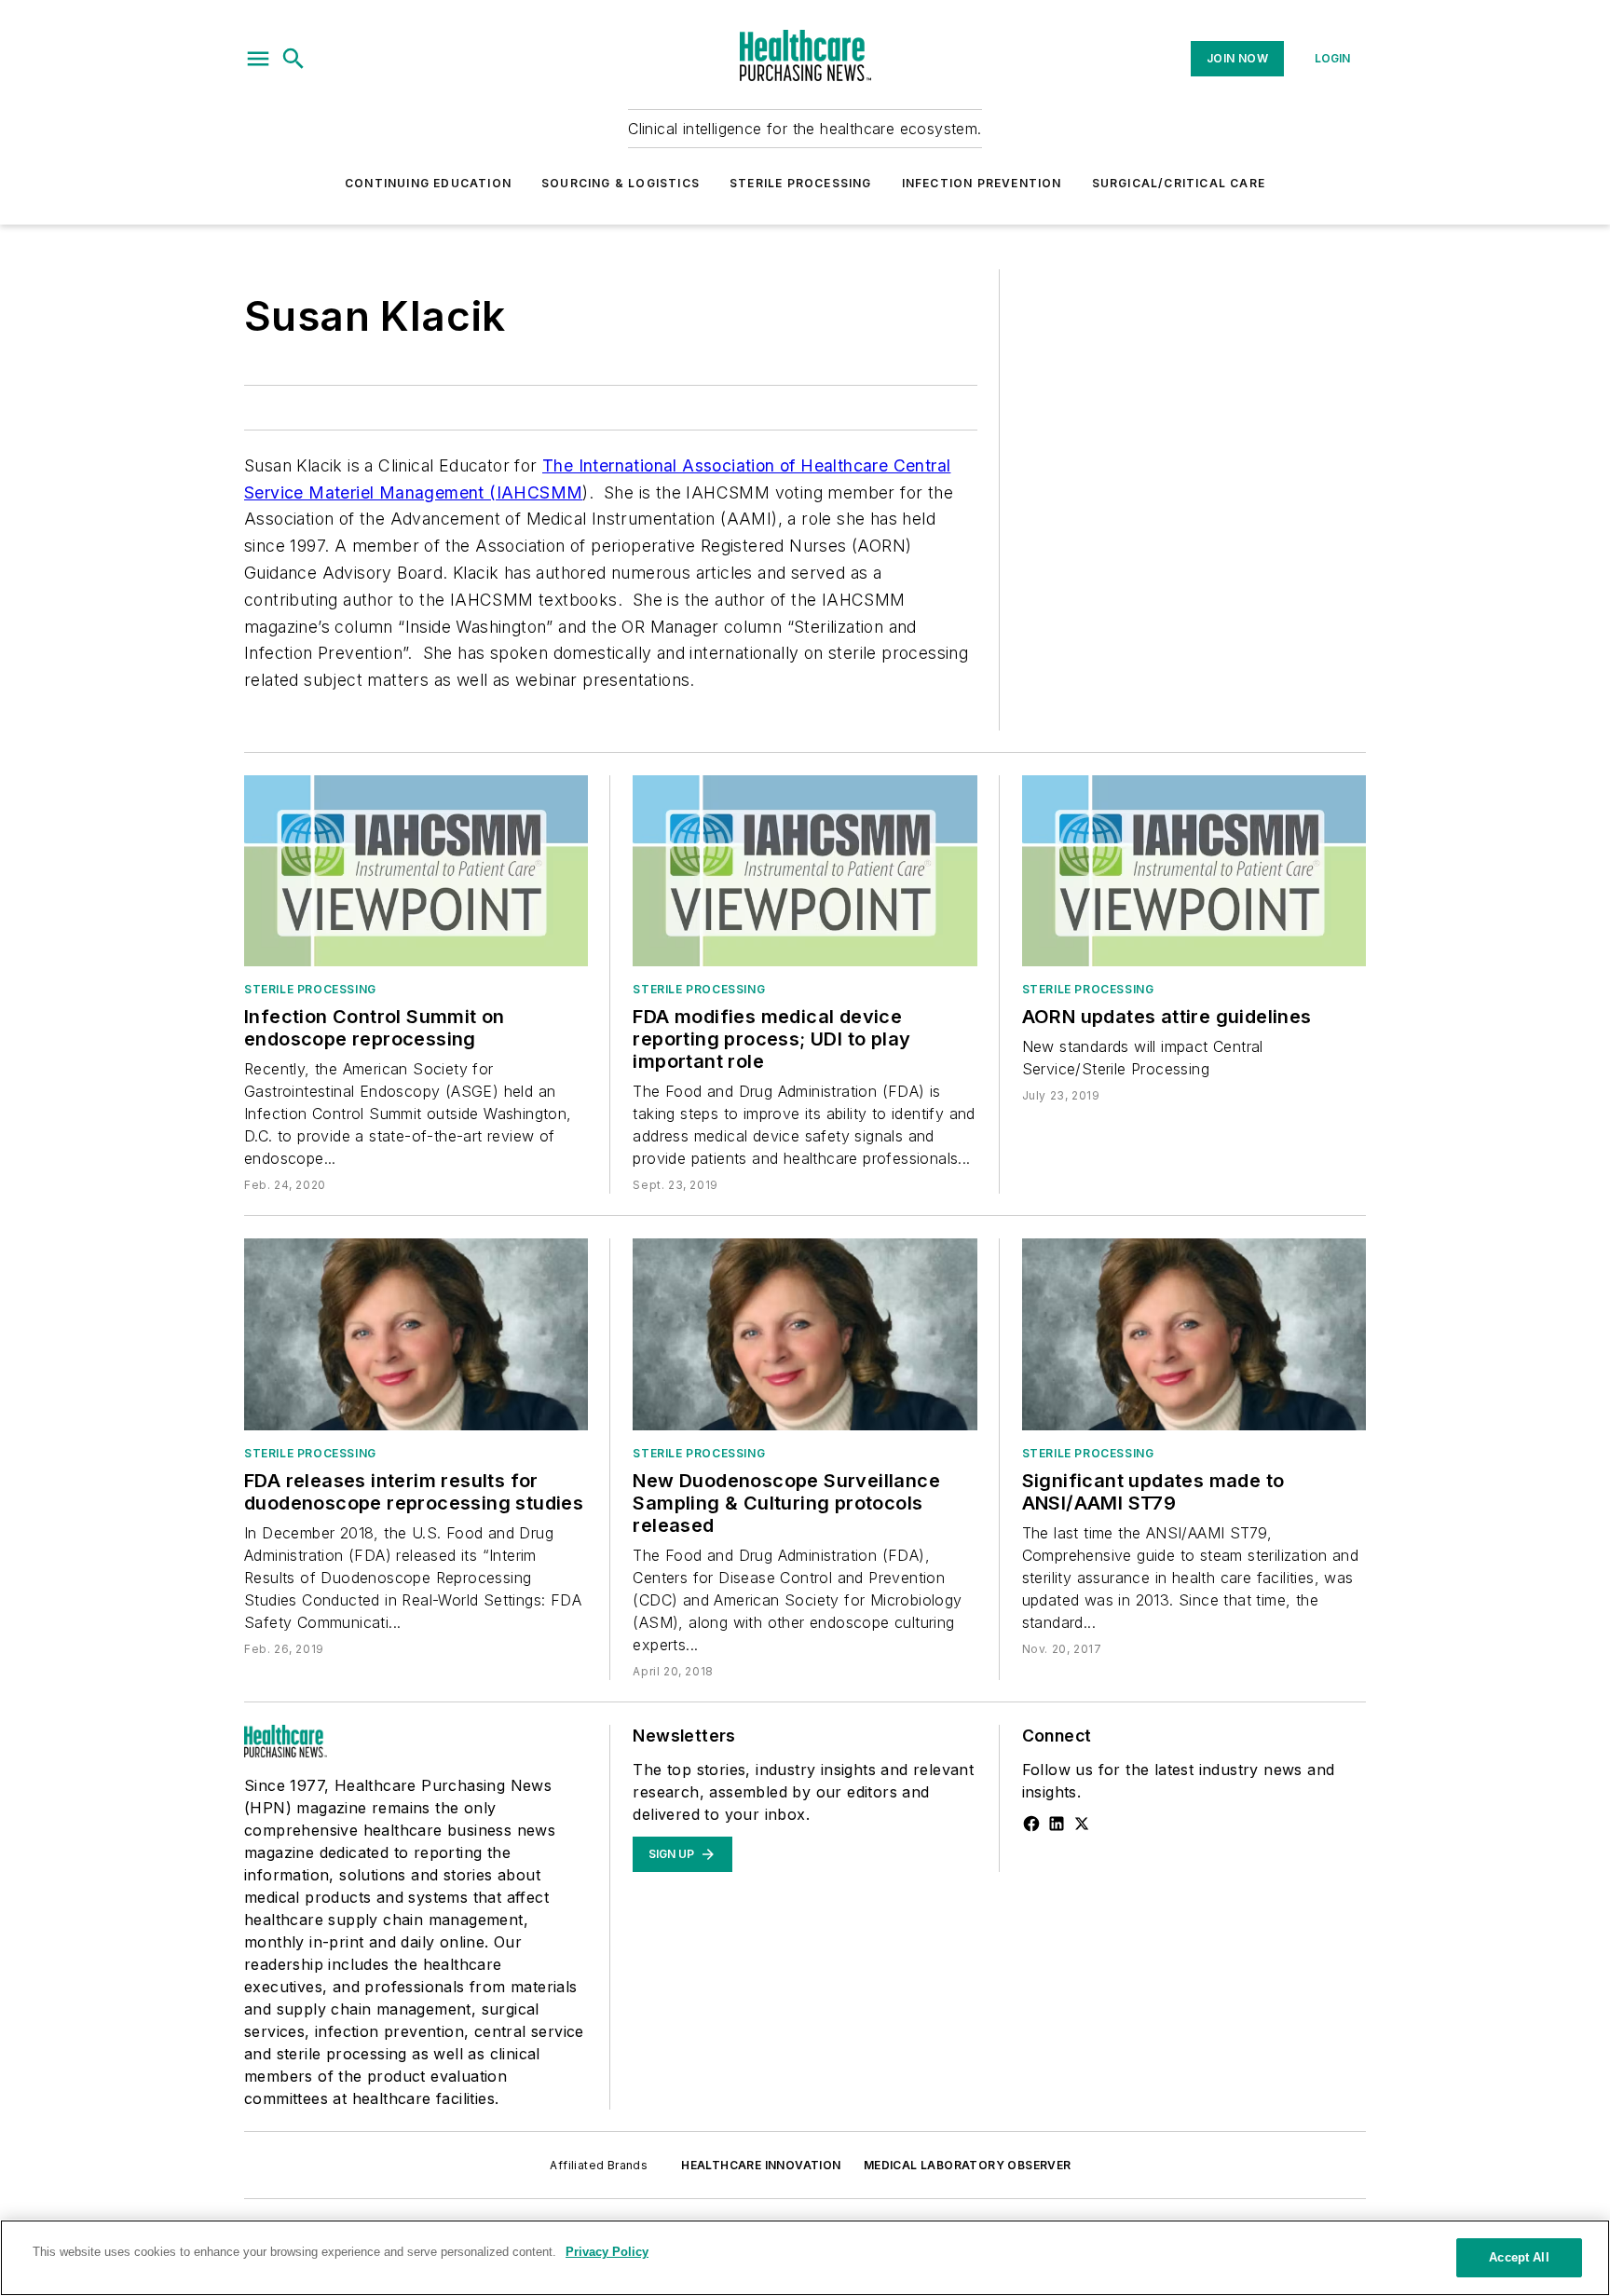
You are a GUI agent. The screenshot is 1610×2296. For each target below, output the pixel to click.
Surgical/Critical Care (1179, 183)
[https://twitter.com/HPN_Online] (1082, 1824)
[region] (805, 2258)
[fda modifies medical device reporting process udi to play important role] (805, 871)
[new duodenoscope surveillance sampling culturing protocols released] (805, 1334)
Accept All (1519, 2257)
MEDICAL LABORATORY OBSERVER (968, 2165)
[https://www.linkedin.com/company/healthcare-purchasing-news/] (1057, 1824)
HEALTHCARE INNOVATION (761, 2165)
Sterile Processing (801, 183)
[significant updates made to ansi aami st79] (1194, 1334)
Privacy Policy (607, 2252)
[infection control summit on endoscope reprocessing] (416, 871)
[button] (258, 59)
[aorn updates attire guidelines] (1194, 871)
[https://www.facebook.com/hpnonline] (1031, 1824)
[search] (293, 59)
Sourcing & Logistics (621, 183)
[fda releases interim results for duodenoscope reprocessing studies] (416, 1334)
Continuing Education (428, 183)
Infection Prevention (982, 183)
